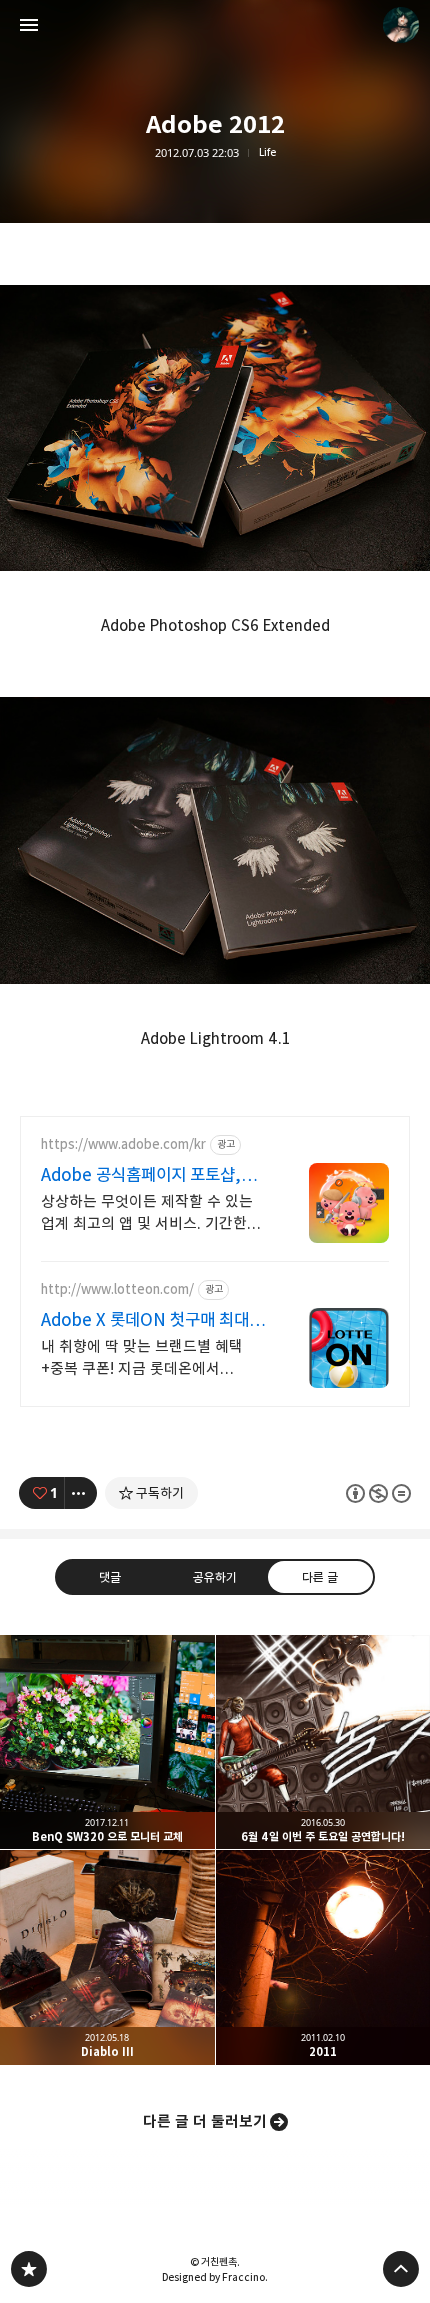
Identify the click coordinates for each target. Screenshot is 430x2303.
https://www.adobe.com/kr (123, 1144)
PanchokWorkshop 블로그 (29, 2269)
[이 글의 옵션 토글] (81, 1493)
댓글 (110, 1577)
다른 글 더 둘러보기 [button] (205, 2121)
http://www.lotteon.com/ (117, 1289)
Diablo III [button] (107, 1957)
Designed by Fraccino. (215, 2277)
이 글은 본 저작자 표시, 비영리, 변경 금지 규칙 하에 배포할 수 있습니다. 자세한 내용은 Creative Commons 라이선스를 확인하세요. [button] (378, 1492)
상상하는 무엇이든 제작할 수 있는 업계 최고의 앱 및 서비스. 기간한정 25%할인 (151, 1213)
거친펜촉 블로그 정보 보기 (401, 25)
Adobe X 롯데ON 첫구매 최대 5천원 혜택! (145, 1320)
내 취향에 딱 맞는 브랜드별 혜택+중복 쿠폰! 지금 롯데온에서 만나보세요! (142, 1358)
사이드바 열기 (29, 25)
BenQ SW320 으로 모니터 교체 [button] (107, 1742)
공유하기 (215, 1577)
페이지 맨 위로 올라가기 (401, 2269)
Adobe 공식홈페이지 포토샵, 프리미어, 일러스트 (141, 1175)
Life (267, 152)
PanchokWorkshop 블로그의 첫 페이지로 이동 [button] (215, 25)
